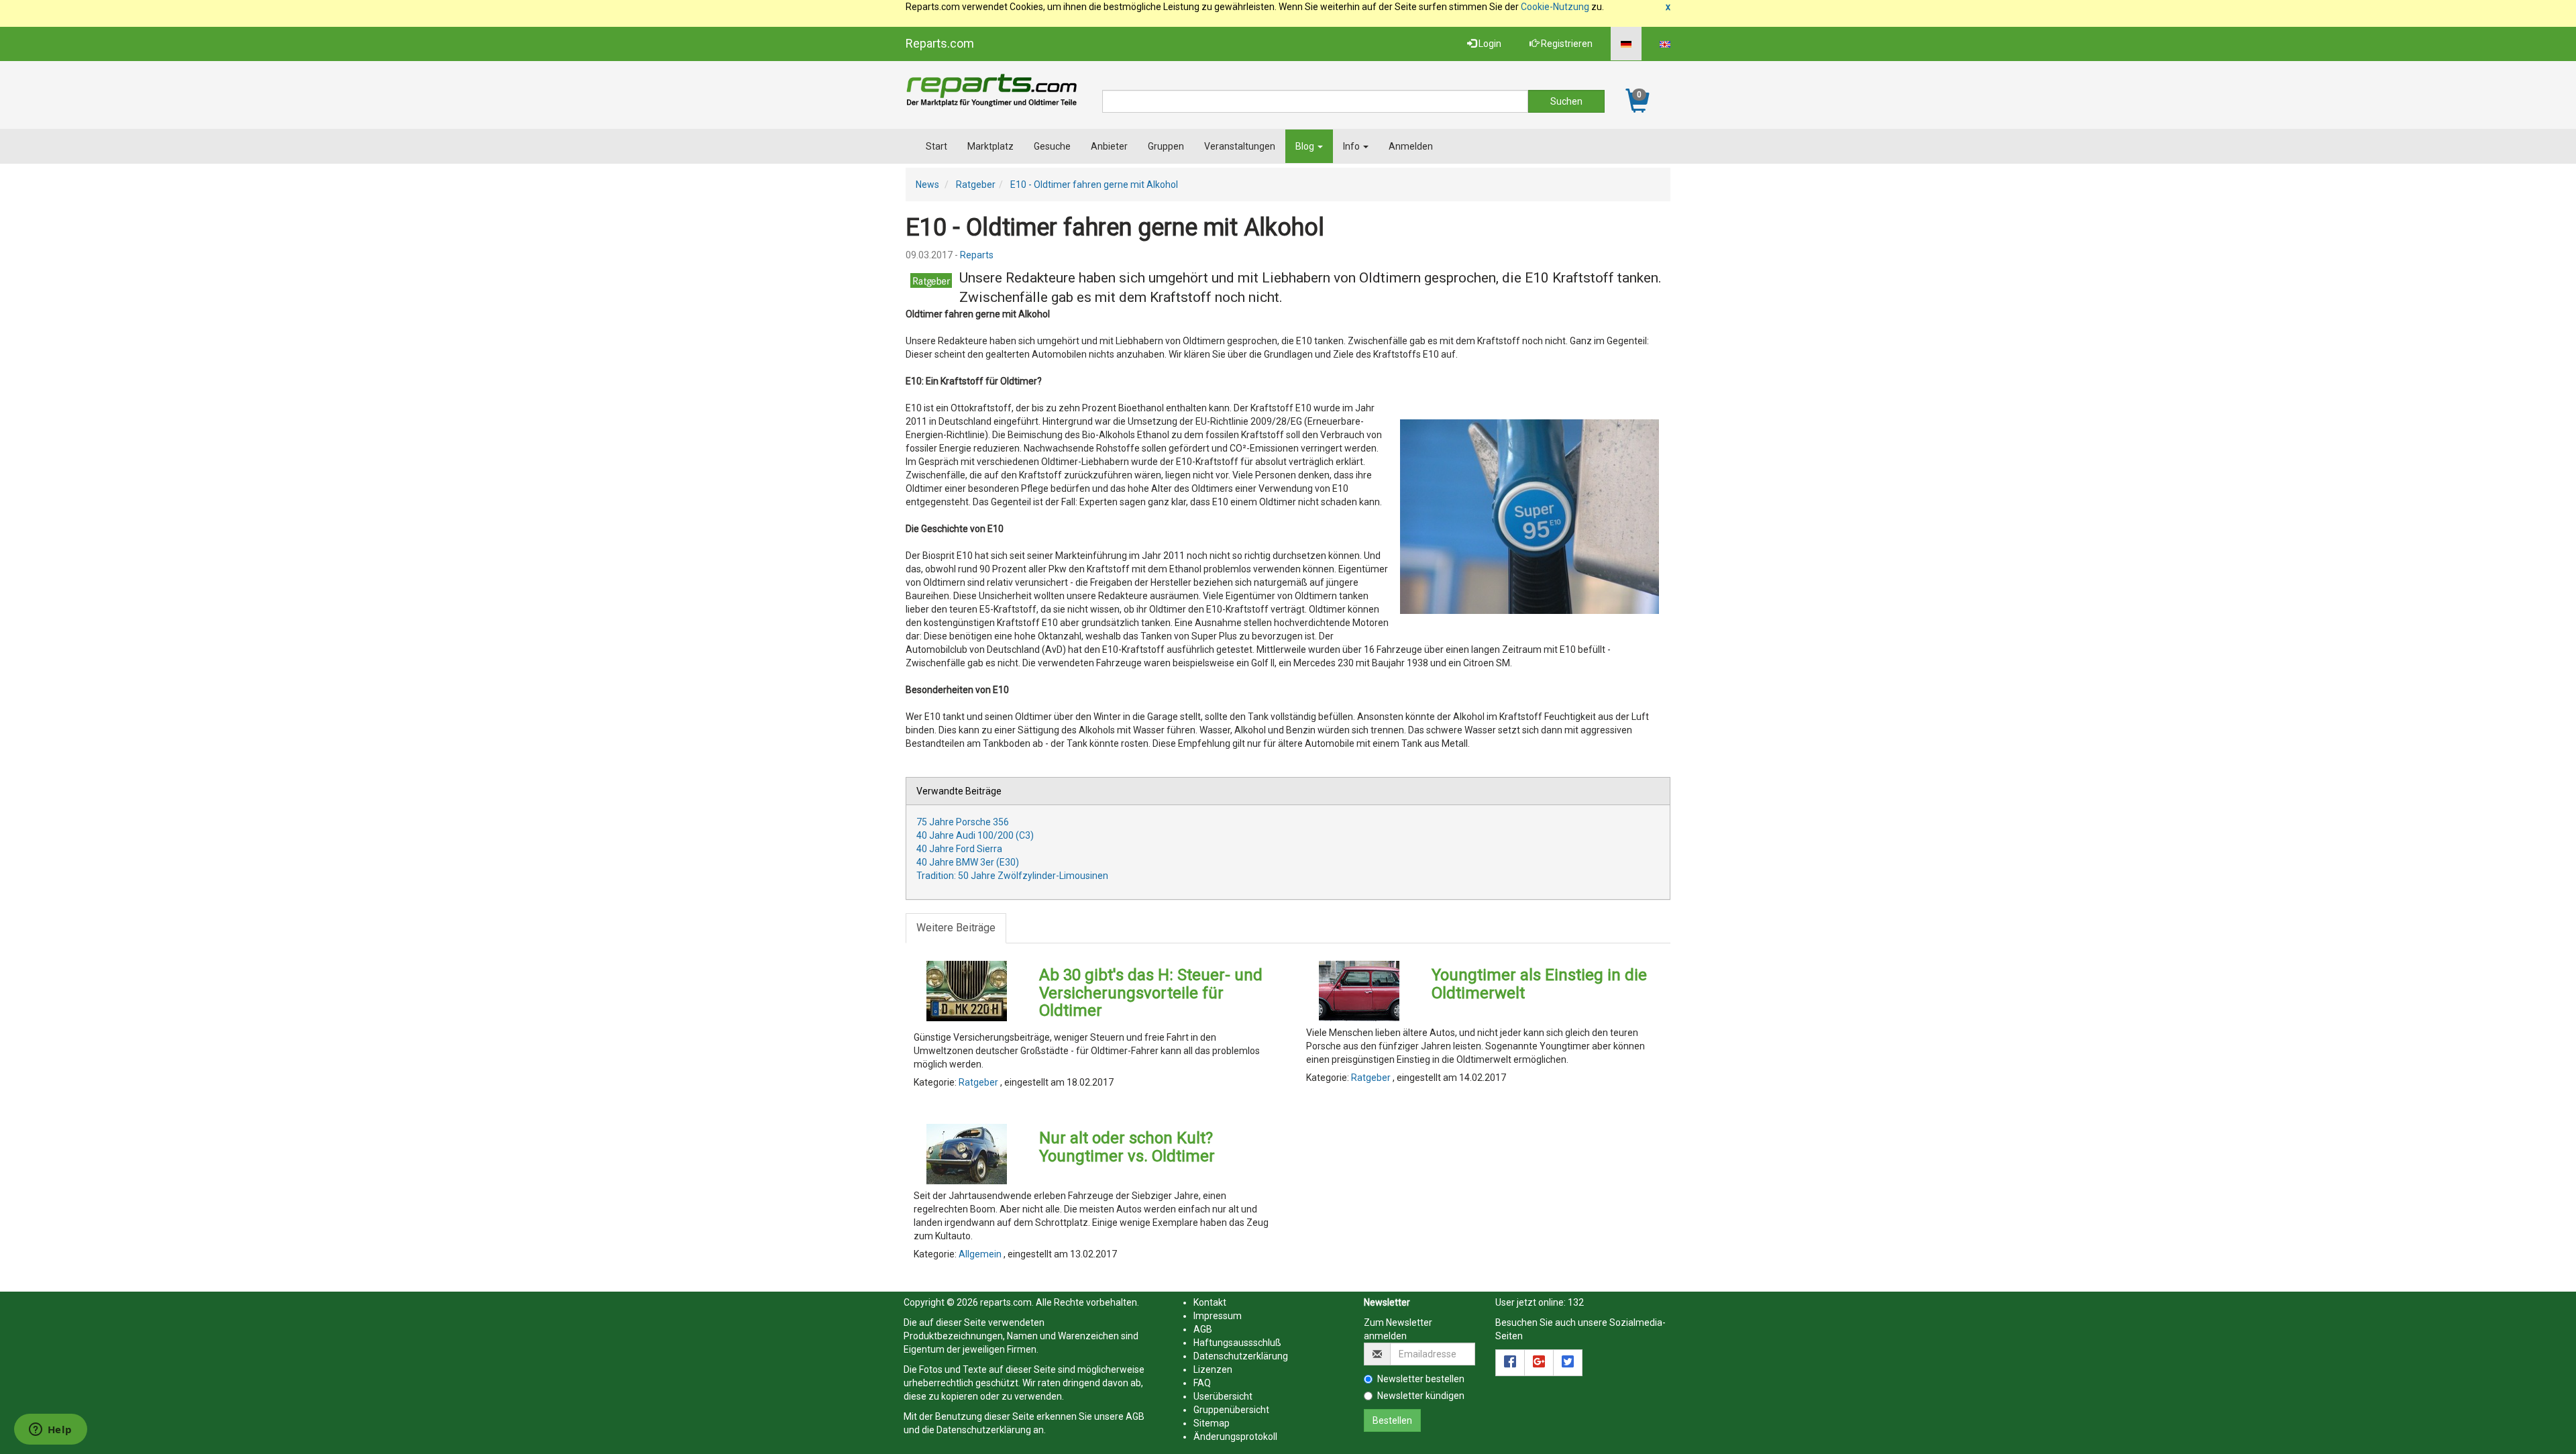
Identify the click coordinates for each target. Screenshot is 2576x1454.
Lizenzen (1213, 1369)
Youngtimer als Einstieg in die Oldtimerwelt (1539, 984)
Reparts (977, 255)
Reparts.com (940, 43)
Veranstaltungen (1240, 146)
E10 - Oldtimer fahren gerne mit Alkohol (1094, 185)
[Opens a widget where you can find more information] (50, 1431)
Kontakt (1210, 1302)
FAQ (1202, 1383)
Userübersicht (1223, 1396)
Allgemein (981, 1254)
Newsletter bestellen (1421, 1379)
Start (936, 146)
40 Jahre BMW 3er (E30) (968, 862)
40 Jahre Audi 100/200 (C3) (975, 835)
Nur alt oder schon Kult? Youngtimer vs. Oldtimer (1127, 1147)
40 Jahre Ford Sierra (959, 849)
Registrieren (1566, 44)
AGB (1135, 1416)
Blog (1306, 146)
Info (1352, 146)
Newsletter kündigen (1421, 1396)
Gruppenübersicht (1231, 1410)
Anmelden (1411, 146)
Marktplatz (990, 146)
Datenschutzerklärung (984, 1430)
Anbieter (1109, 146)
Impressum (1218, 1316)
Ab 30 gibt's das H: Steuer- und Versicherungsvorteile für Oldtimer (1151, 993)
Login (1489, 44)
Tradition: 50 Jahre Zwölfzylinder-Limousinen (1012, 876)
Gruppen (1166, 146)
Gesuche (1052, 146)
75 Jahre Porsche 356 (963, 822)
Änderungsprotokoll (1235, 1437)
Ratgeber (976, 185)
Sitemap (1212, 1423)
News (927, 185)
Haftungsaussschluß (1237, 1343)
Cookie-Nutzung (1555, 7)
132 (1576, 1302)
